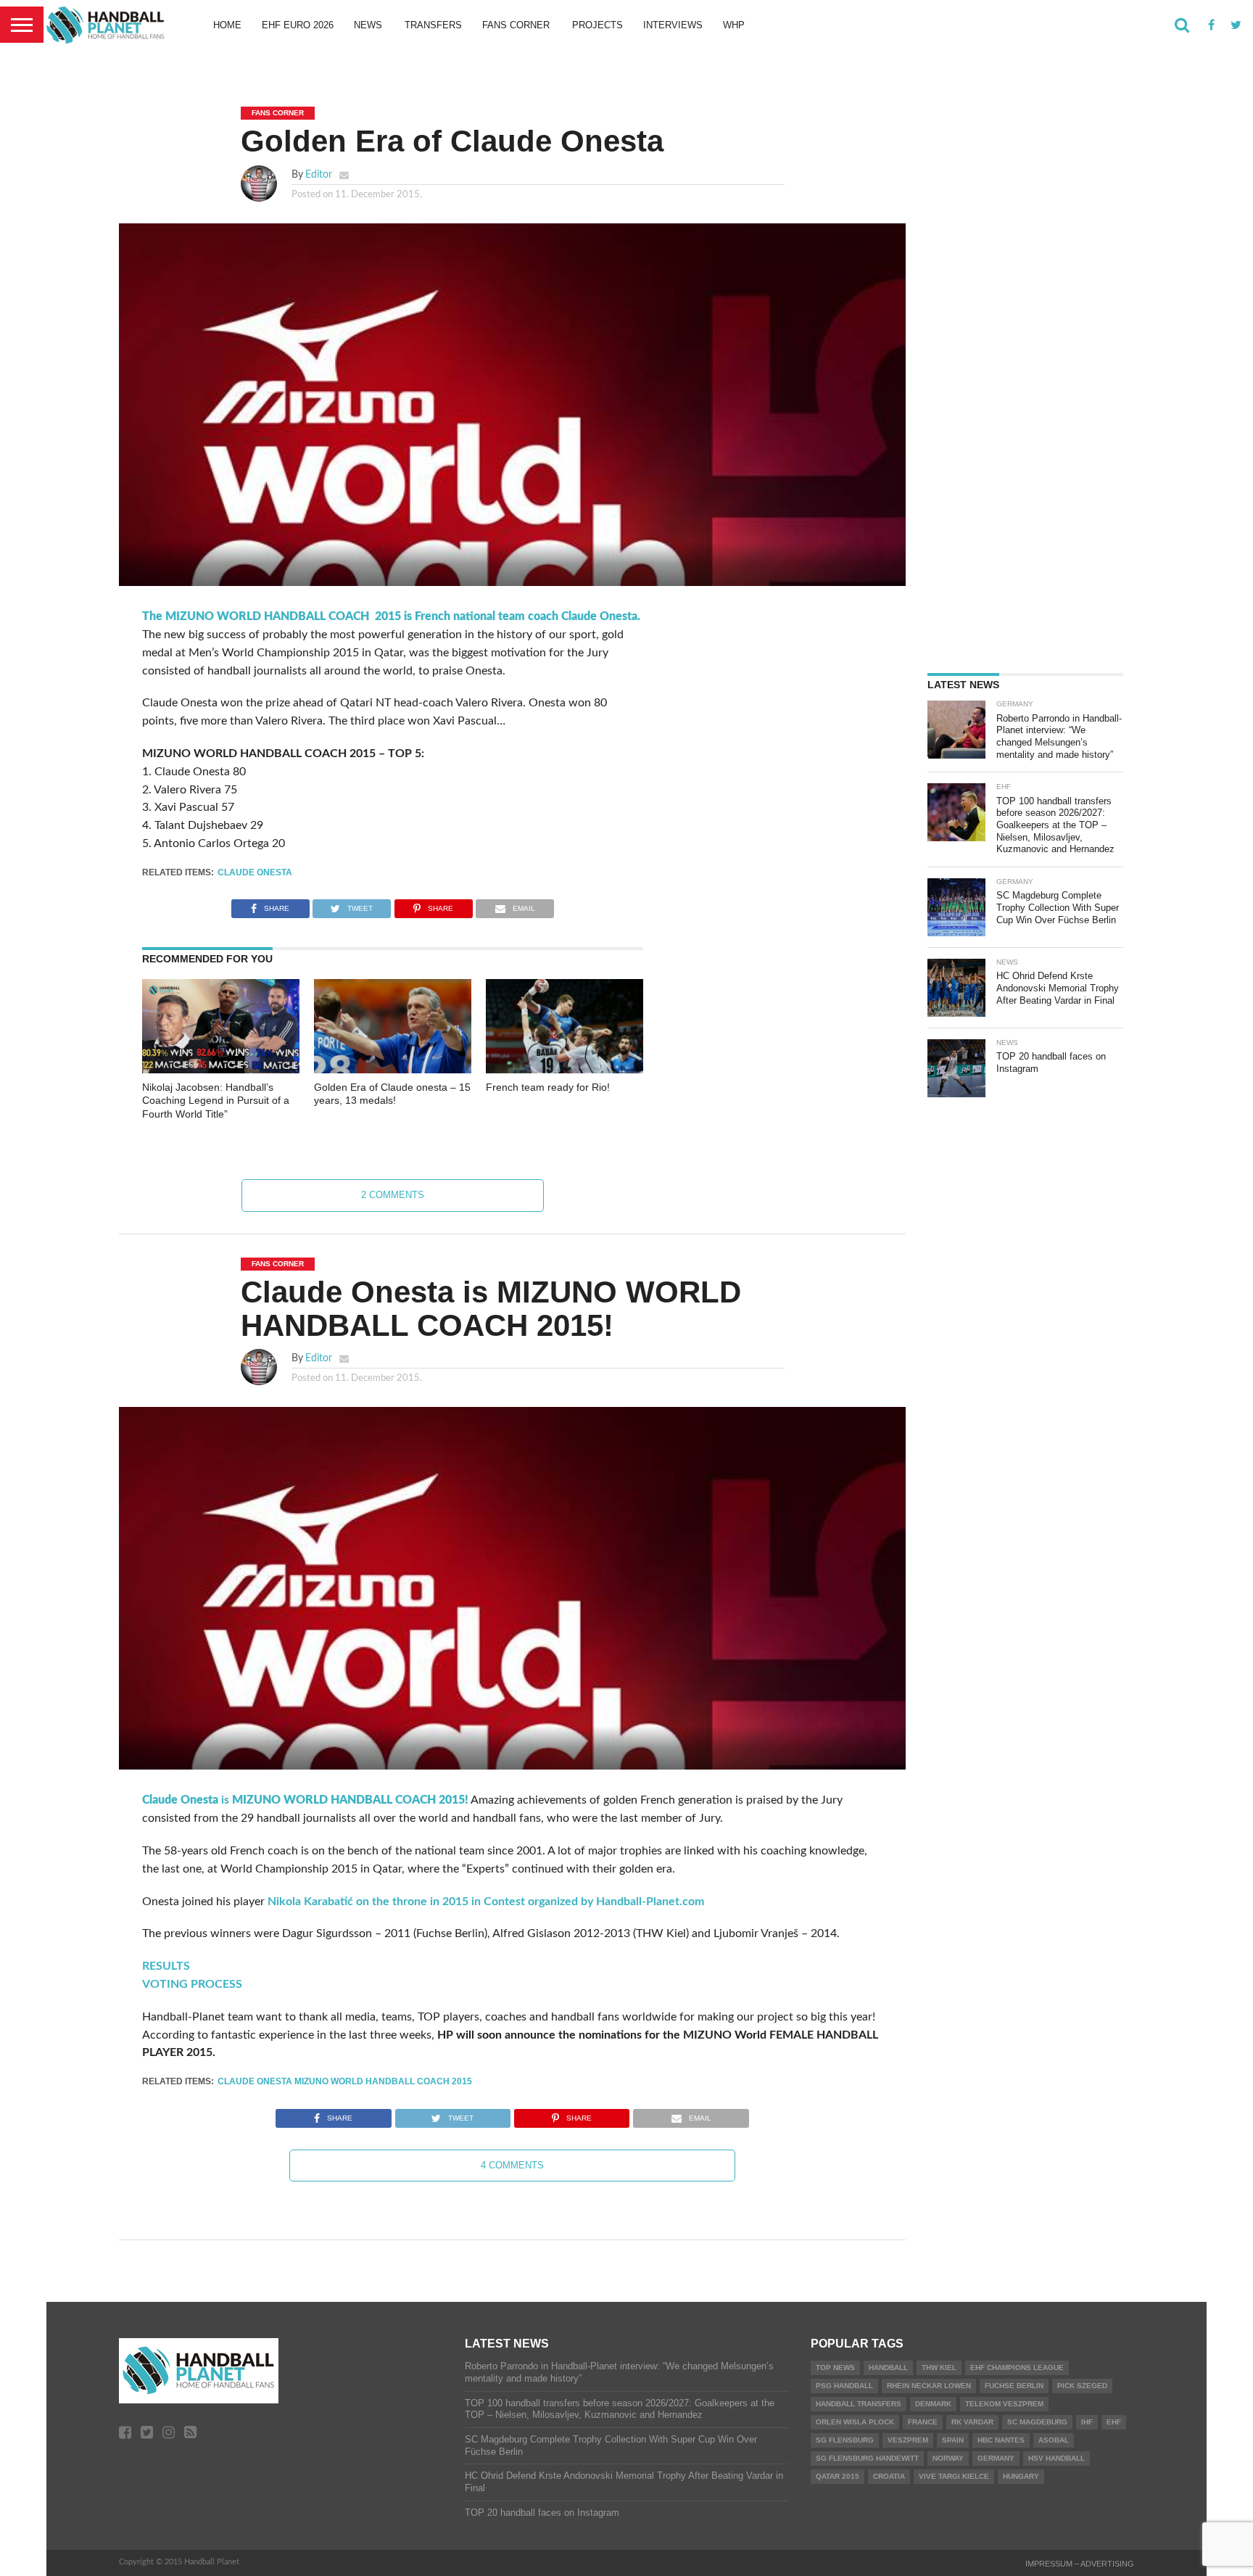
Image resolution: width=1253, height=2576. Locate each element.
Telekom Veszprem (1004, 2404)
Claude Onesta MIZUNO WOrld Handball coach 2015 (345, 2081)
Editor (319, 174)
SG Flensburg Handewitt (867, 2458)
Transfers (433, 25)
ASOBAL (1054, 2440)
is (305, 1800)
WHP (734, 25)
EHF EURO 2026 (298, 25)
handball (888, 2367)
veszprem (908, 2440)
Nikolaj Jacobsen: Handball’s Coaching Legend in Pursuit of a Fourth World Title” (216, 1101)
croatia (889, 2476)
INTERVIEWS (673, 25)
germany (996, 2458)
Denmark (933, 2404)
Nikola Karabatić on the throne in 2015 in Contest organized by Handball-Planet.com (486, 1902)
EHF (1114, 2422)
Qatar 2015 (838, 2476)
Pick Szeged (1082, 2386)
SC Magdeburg (1037, 2422)
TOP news (835, 2367)
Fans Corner (516, 25)
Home (227, 25)
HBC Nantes (1001, 2440)
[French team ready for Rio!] (565, 1070)
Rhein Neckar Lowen (929, 2386)
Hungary (1021, 2476)
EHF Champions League (1017, 2367)
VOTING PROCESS (192, 1984)
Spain (953, 2440)
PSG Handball (844, 2386)
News (368, 25)
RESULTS (166, 1966)
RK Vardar (972, 2422)
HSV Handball (1056, 2458)
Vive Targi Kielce (954, 2476)
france (923, 2422)
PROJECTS (597, 25)
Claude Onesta (255, 872)
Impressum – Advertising (1080, 2564)
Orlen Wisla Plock (855, 2422)
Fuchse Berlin (1014, 2386)
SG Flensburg (845, 2440)
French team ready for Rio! (548, 1087)
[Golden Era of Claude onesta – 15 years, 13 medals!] (393, 1070)
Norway (948, 2458)
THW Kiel (939, 2367)
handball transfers (859, 2404)
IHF (1087, 2422)
